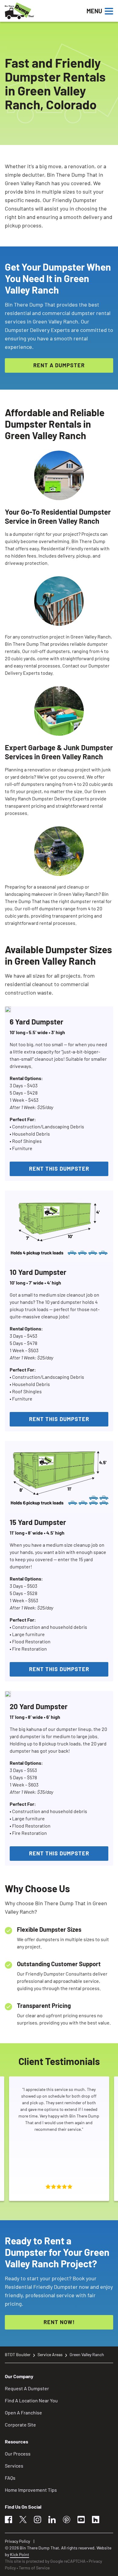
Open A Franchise (23, 2412)
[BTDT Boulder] (40, 11)
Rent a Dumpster (59, 365)
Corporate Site (20, 2425)
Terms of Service (34, 2568)
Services (14, 2466)
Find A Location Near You (31, 2400)
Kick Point (20, 2554)
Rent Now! (59, 2322)
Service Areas (50, 2354)
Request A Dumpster (27, 2388)
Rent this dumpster (59, 1169)
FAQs (10, 2478)
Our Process (18, 2454)
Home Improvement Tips (31, 2490)
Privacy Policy (17, 2541)
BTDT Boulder (18, 2354)
